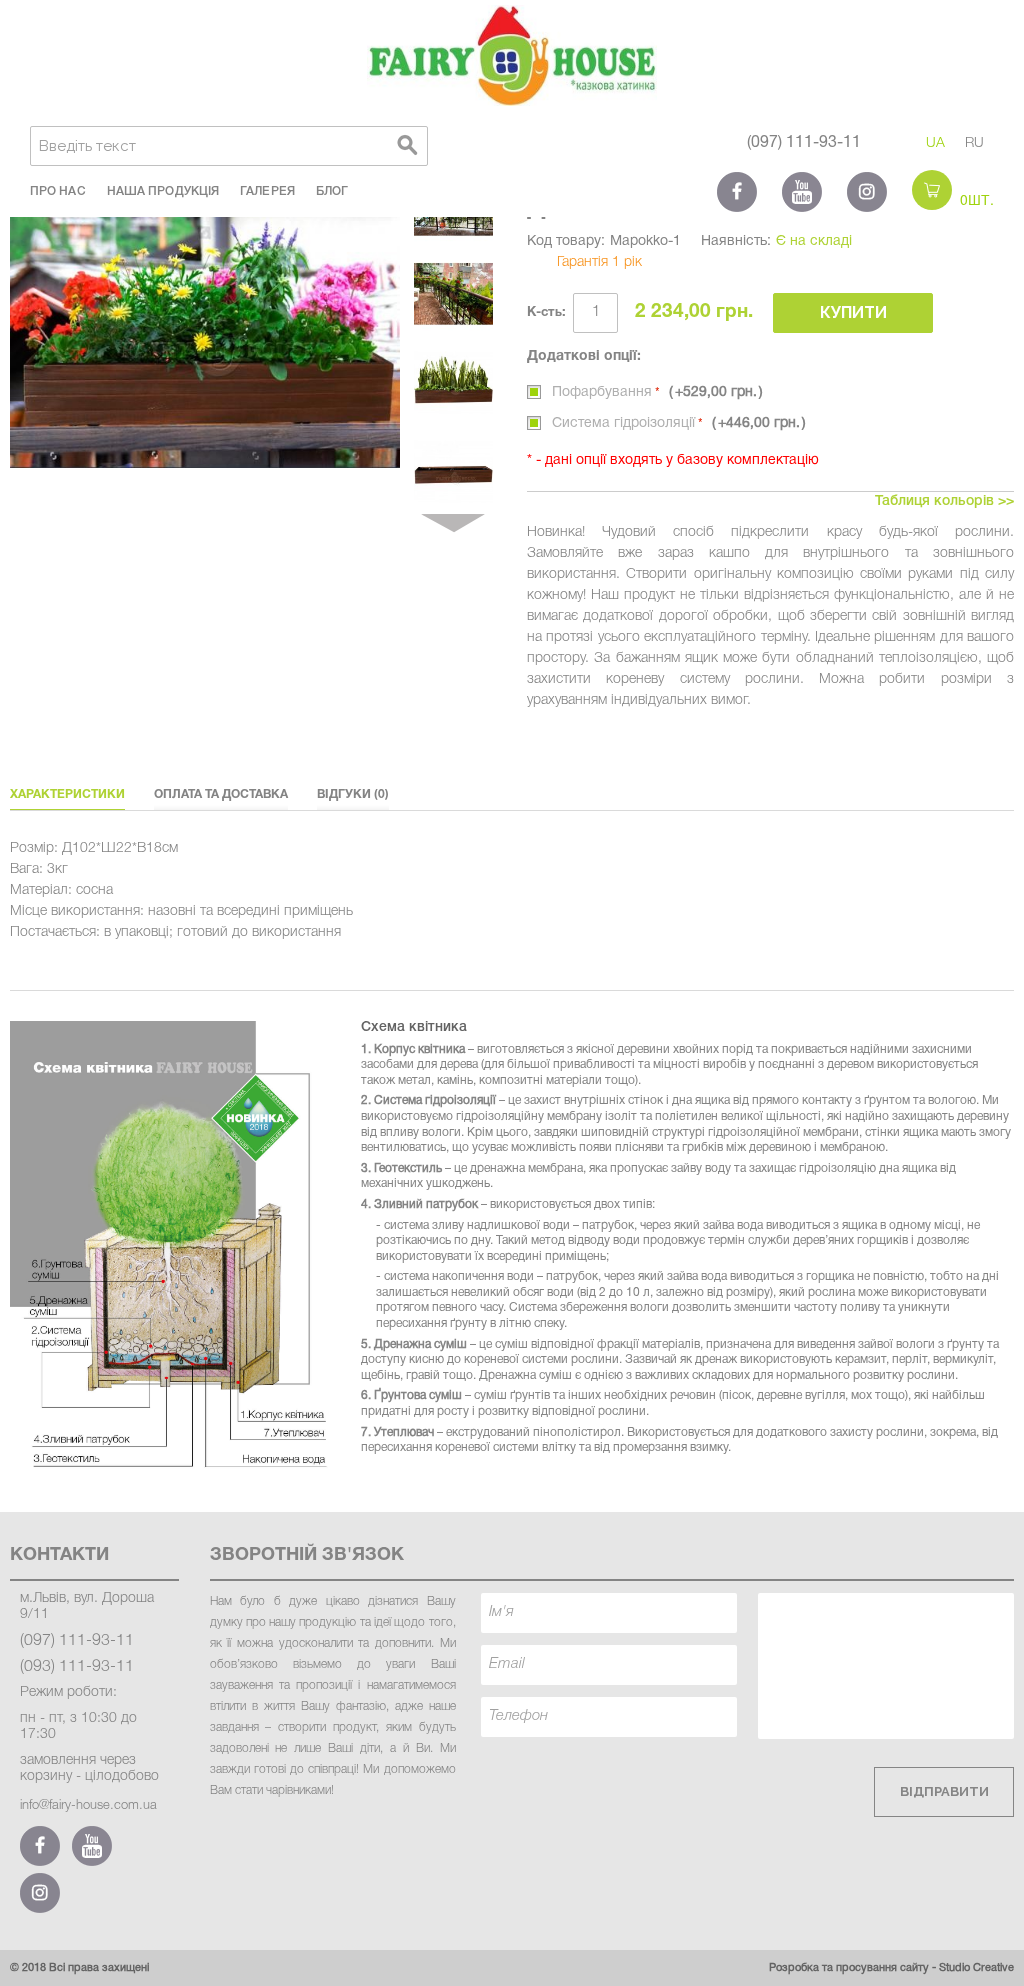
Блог (332, 191)
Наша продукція (163, 191)
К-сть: (546, 313)
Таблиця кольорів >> (944, 501)
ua (935, 143)
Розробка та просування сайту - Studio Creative (891, 1968)
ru (974, 143)
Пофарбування (654, 392)
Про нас (58, 191)
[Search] (408, 146)
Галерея (267, 191)
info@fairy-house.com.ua (88, 1805)
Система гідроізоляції (676, 423)
